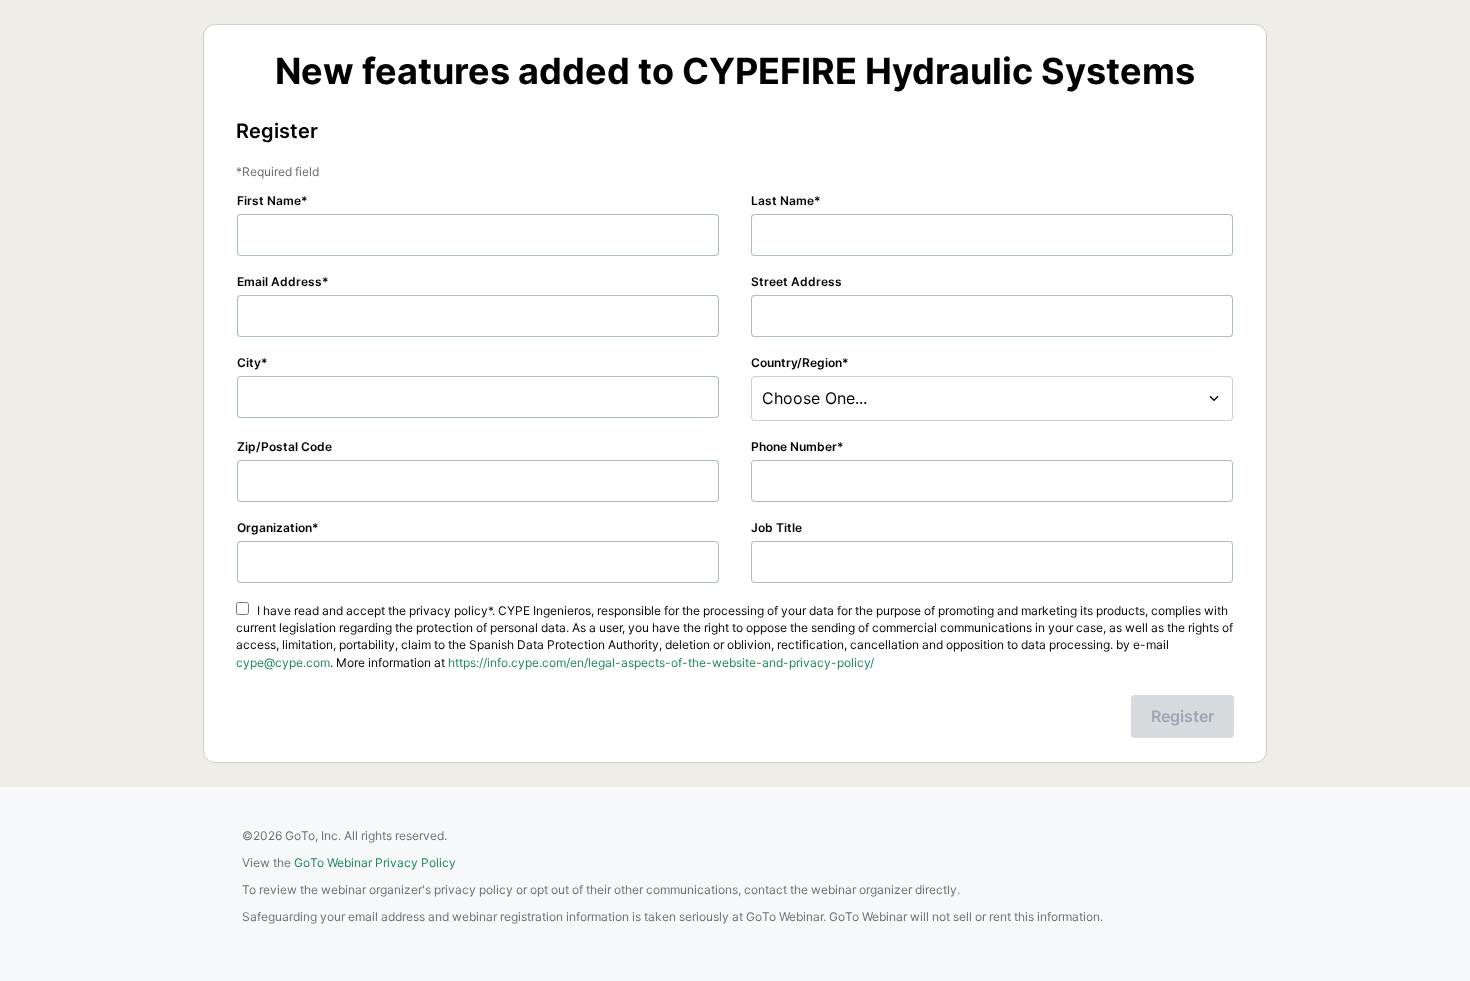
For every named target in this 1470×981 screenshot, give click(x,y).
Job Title (776, 527)
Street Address (796, 281)
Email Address (279, 281)
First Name (269, 200)
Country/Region (796, 362)
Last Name (782, 200)
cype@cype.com (283, 662)
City (249, 362)
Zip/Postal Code (284, 446)
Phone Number (794, 446)
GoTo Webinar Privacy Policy (375, 862)
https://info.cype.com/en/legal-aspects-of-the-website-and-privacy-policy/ (661, 662)
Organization (274, 527)
